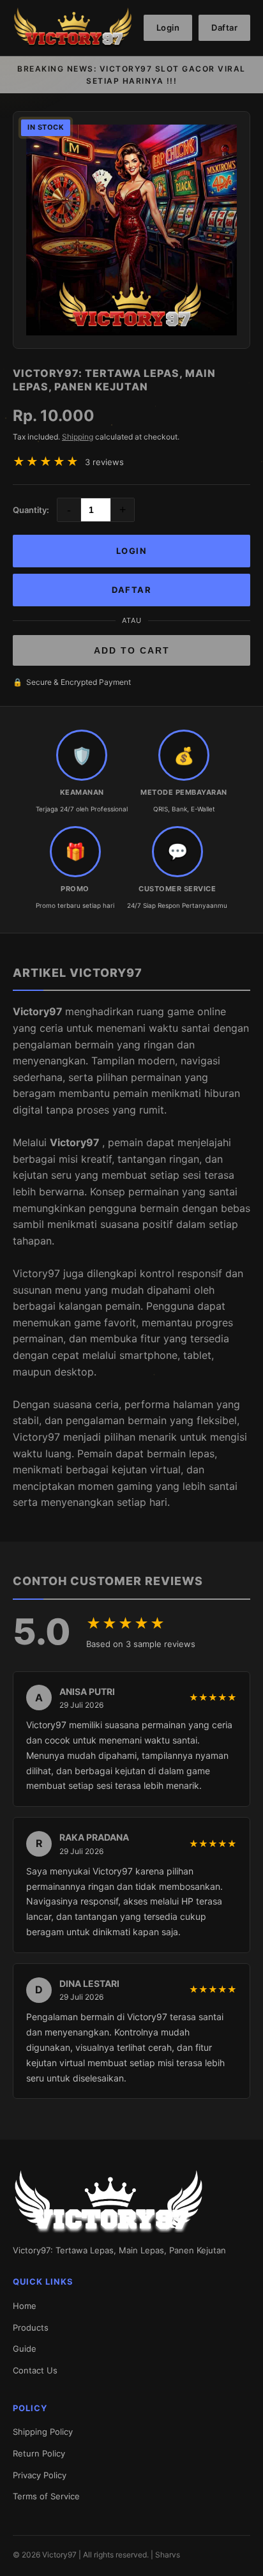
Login (168, 27)
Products (31, 2327)
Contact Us (35, 2370)
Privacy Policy (40, 2475)
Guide (25, 2349)
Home (25, 2306)
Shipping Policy (43, 2432)
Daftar (224, 27)
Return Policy (39, 2453)
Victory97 (39, 1011)
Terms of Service (46, 2496)
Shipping (78, 437)
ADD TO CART (132, 650)
